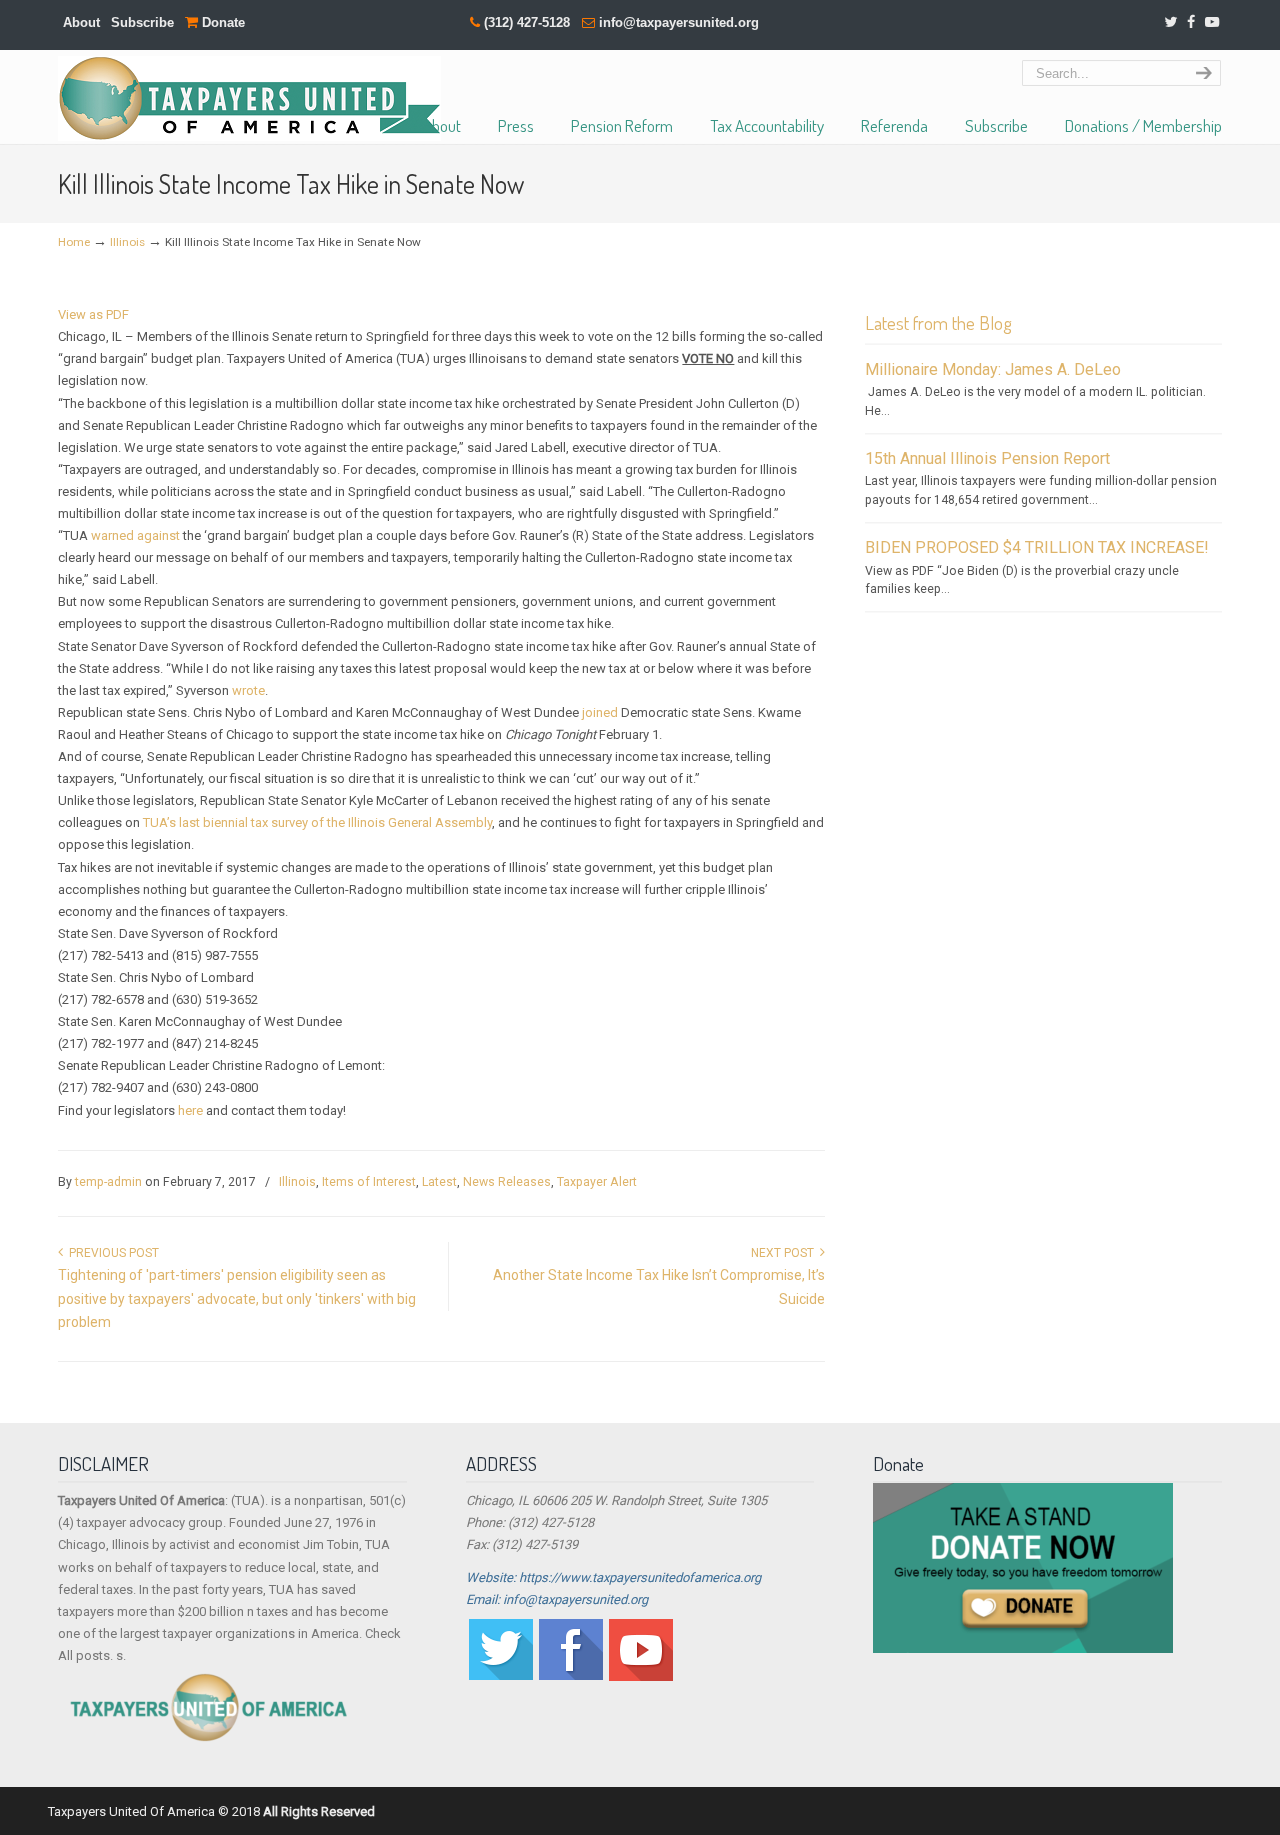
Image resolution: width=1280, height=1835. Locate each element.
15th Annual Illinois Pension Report (987, 458)
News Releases (507, 1182)
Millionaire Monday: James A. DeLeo (993, 369)
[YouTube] (1212, 22)
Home (74, 242)
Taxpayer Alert (597, 1182)
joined (600, 712)
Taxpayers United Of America (249, 98)
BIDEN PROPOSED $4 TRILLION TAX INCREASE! (1037, 547)
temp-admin (108, 1182)
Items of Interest (369, 1182)
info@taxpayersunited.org (679, 22)
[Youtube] (641, 1676)
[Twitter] (1170, 22)
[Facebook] (1191, 22)
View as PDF (93, 314)
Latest (439, 1182)
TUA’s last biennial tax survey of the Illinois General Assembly (317, 822)
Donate (221, 22)
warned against (135, 535)
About (81, 22)
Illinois (127, 242)
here (190, 1110)
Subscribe (142, 22)
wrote (248, 690)
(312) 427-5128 (527, 22)
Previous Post (111, 1253)
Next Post (785, 1253)
